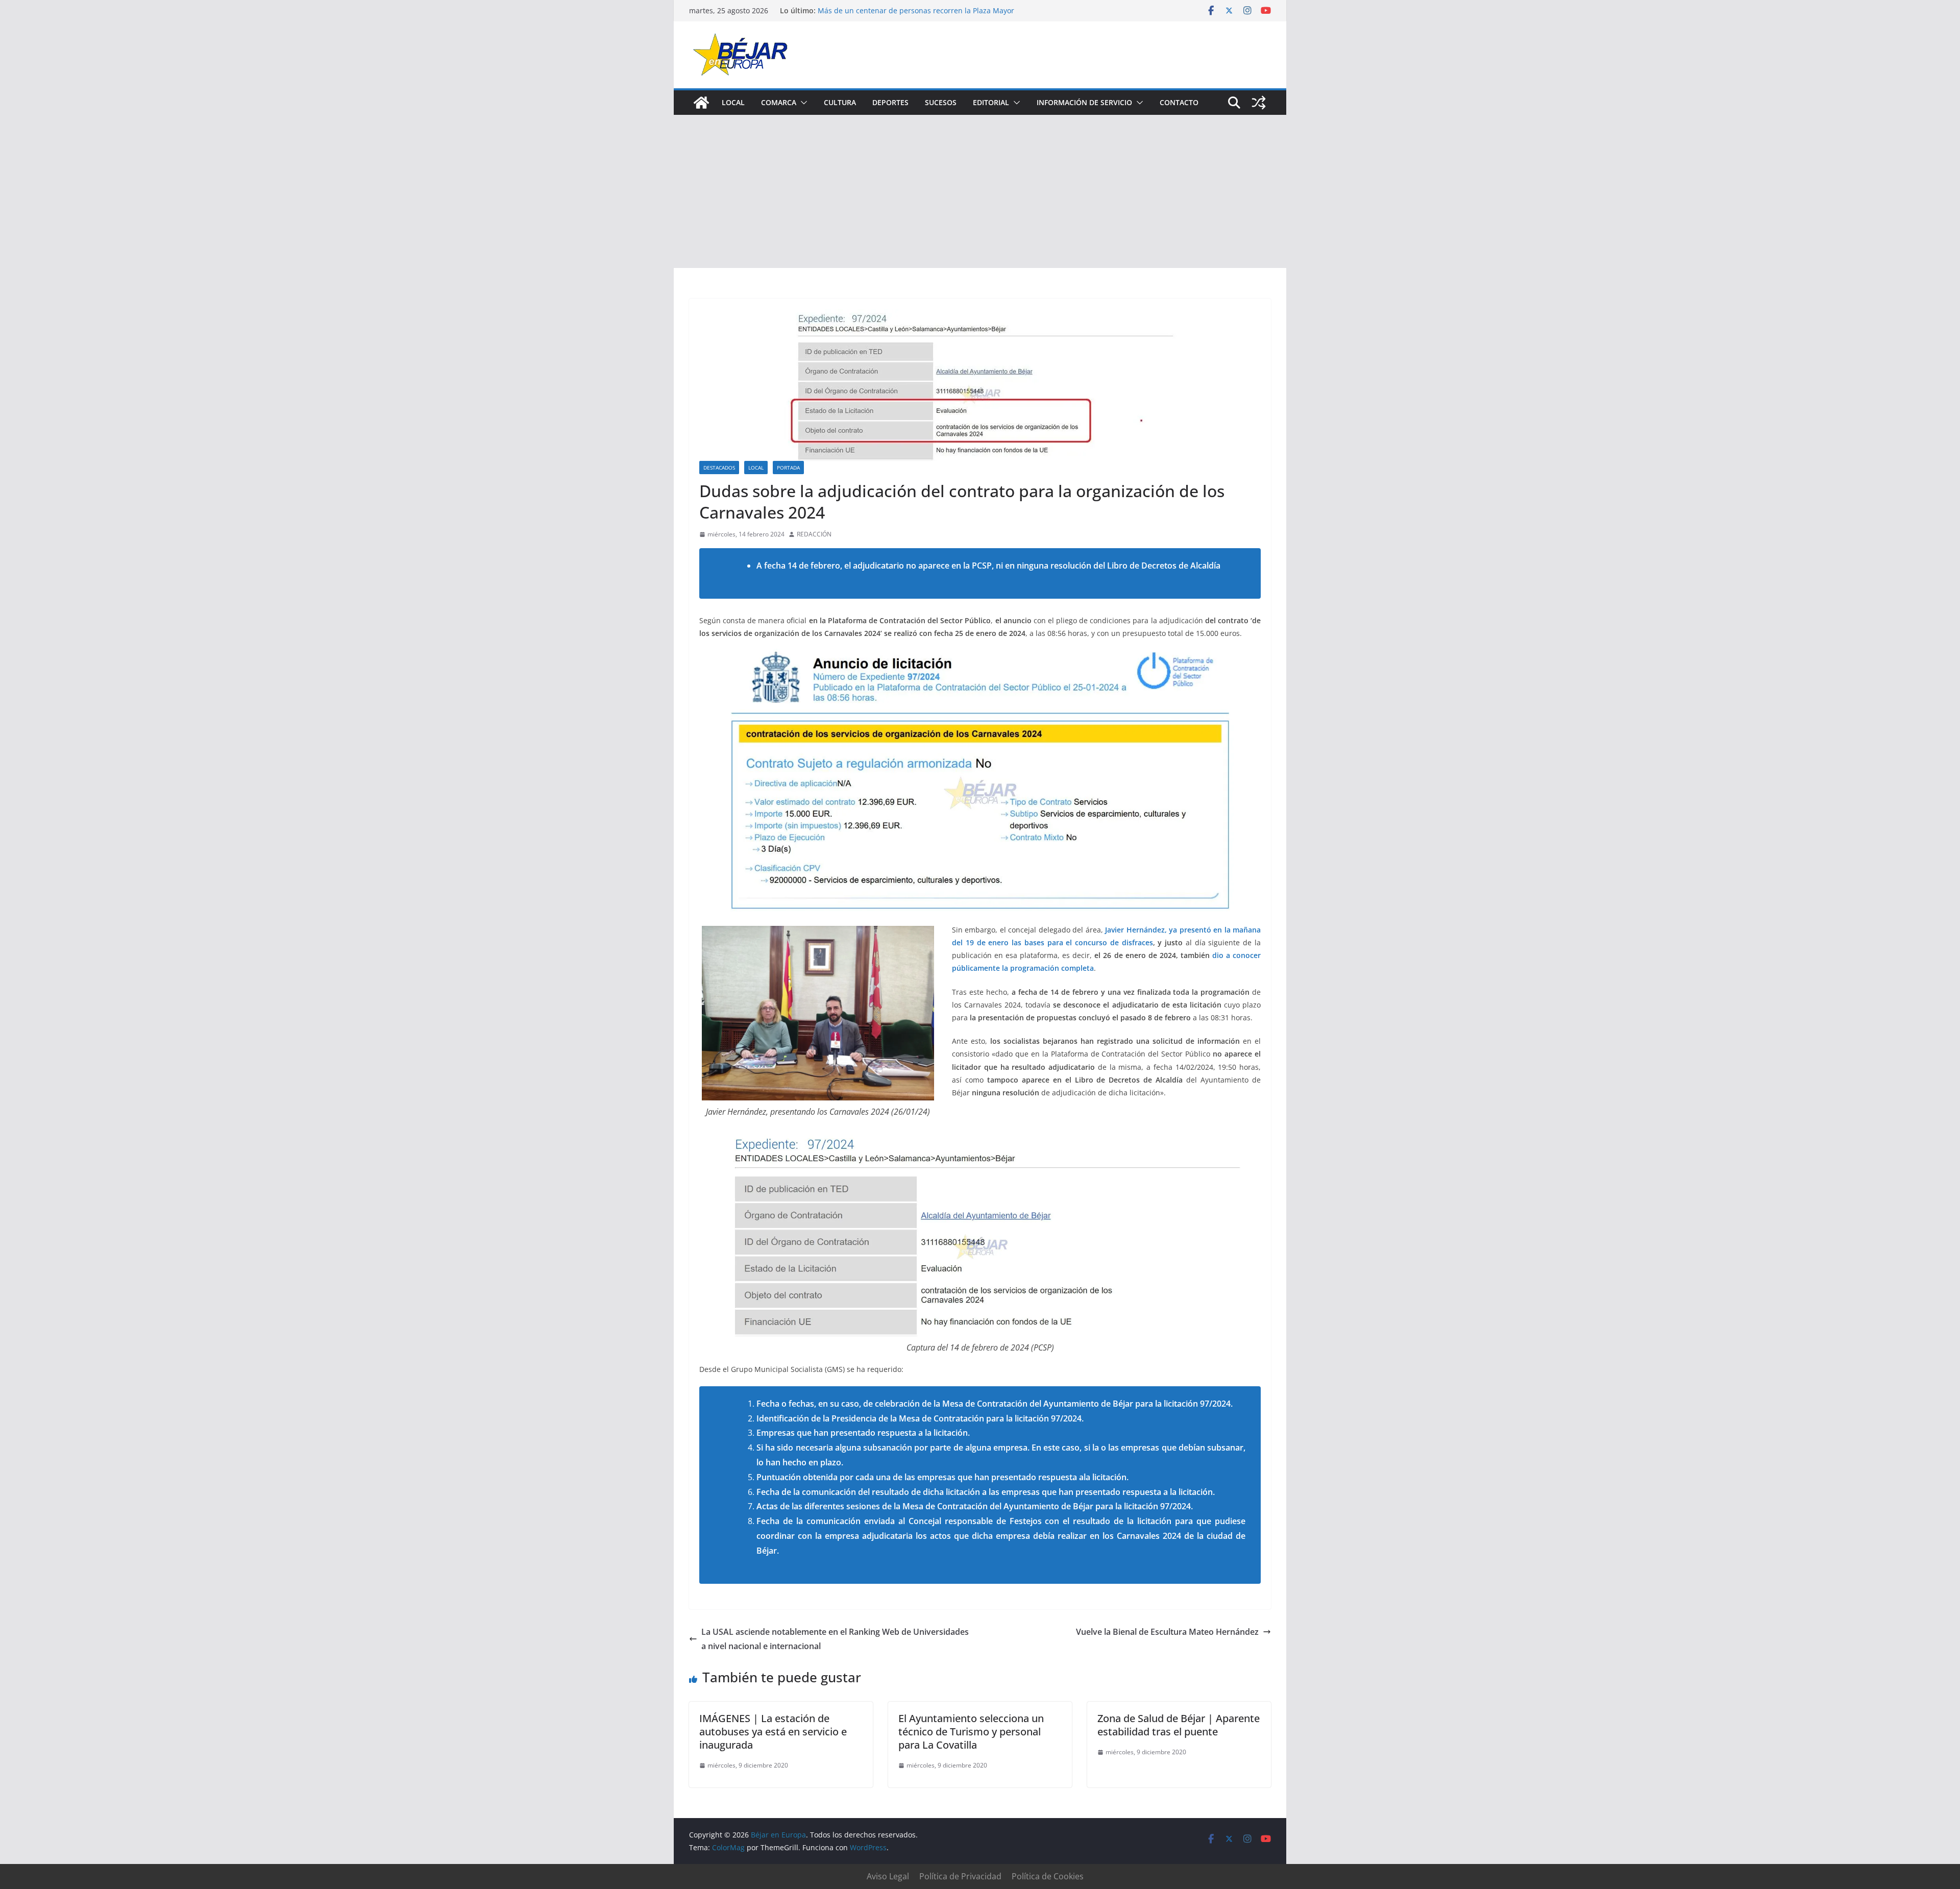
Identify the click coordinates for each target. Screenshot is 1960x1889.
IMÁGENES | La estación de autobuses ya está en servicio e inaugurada (773, 1732)
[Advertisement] (980, 191)
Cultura (840, 102)
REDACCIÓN (814, 534)
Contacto (1179, 102)
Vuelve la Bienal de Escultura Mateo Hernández (1167, 1632)
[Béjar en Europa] (701, 103)
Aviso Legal (888, 1876)
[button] (802, 103)
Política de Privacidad (960, 1876)
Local (733, 102)
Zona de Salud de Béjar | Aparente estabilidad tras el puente (1179, 1725)
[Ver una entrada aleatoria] (1259, 103)
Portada (788, 468)
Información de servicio (1084, 102)
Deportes (890, 102)
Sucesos (941, 102)
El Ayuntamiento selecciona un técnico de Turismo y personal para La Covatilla (971, 1732)
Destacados (719, 468)
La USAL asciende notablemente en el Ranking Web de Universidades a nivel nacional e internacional (835, 1639)
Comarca (779, 102)
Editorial (991, 102)
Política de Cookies (1048, 1876)
